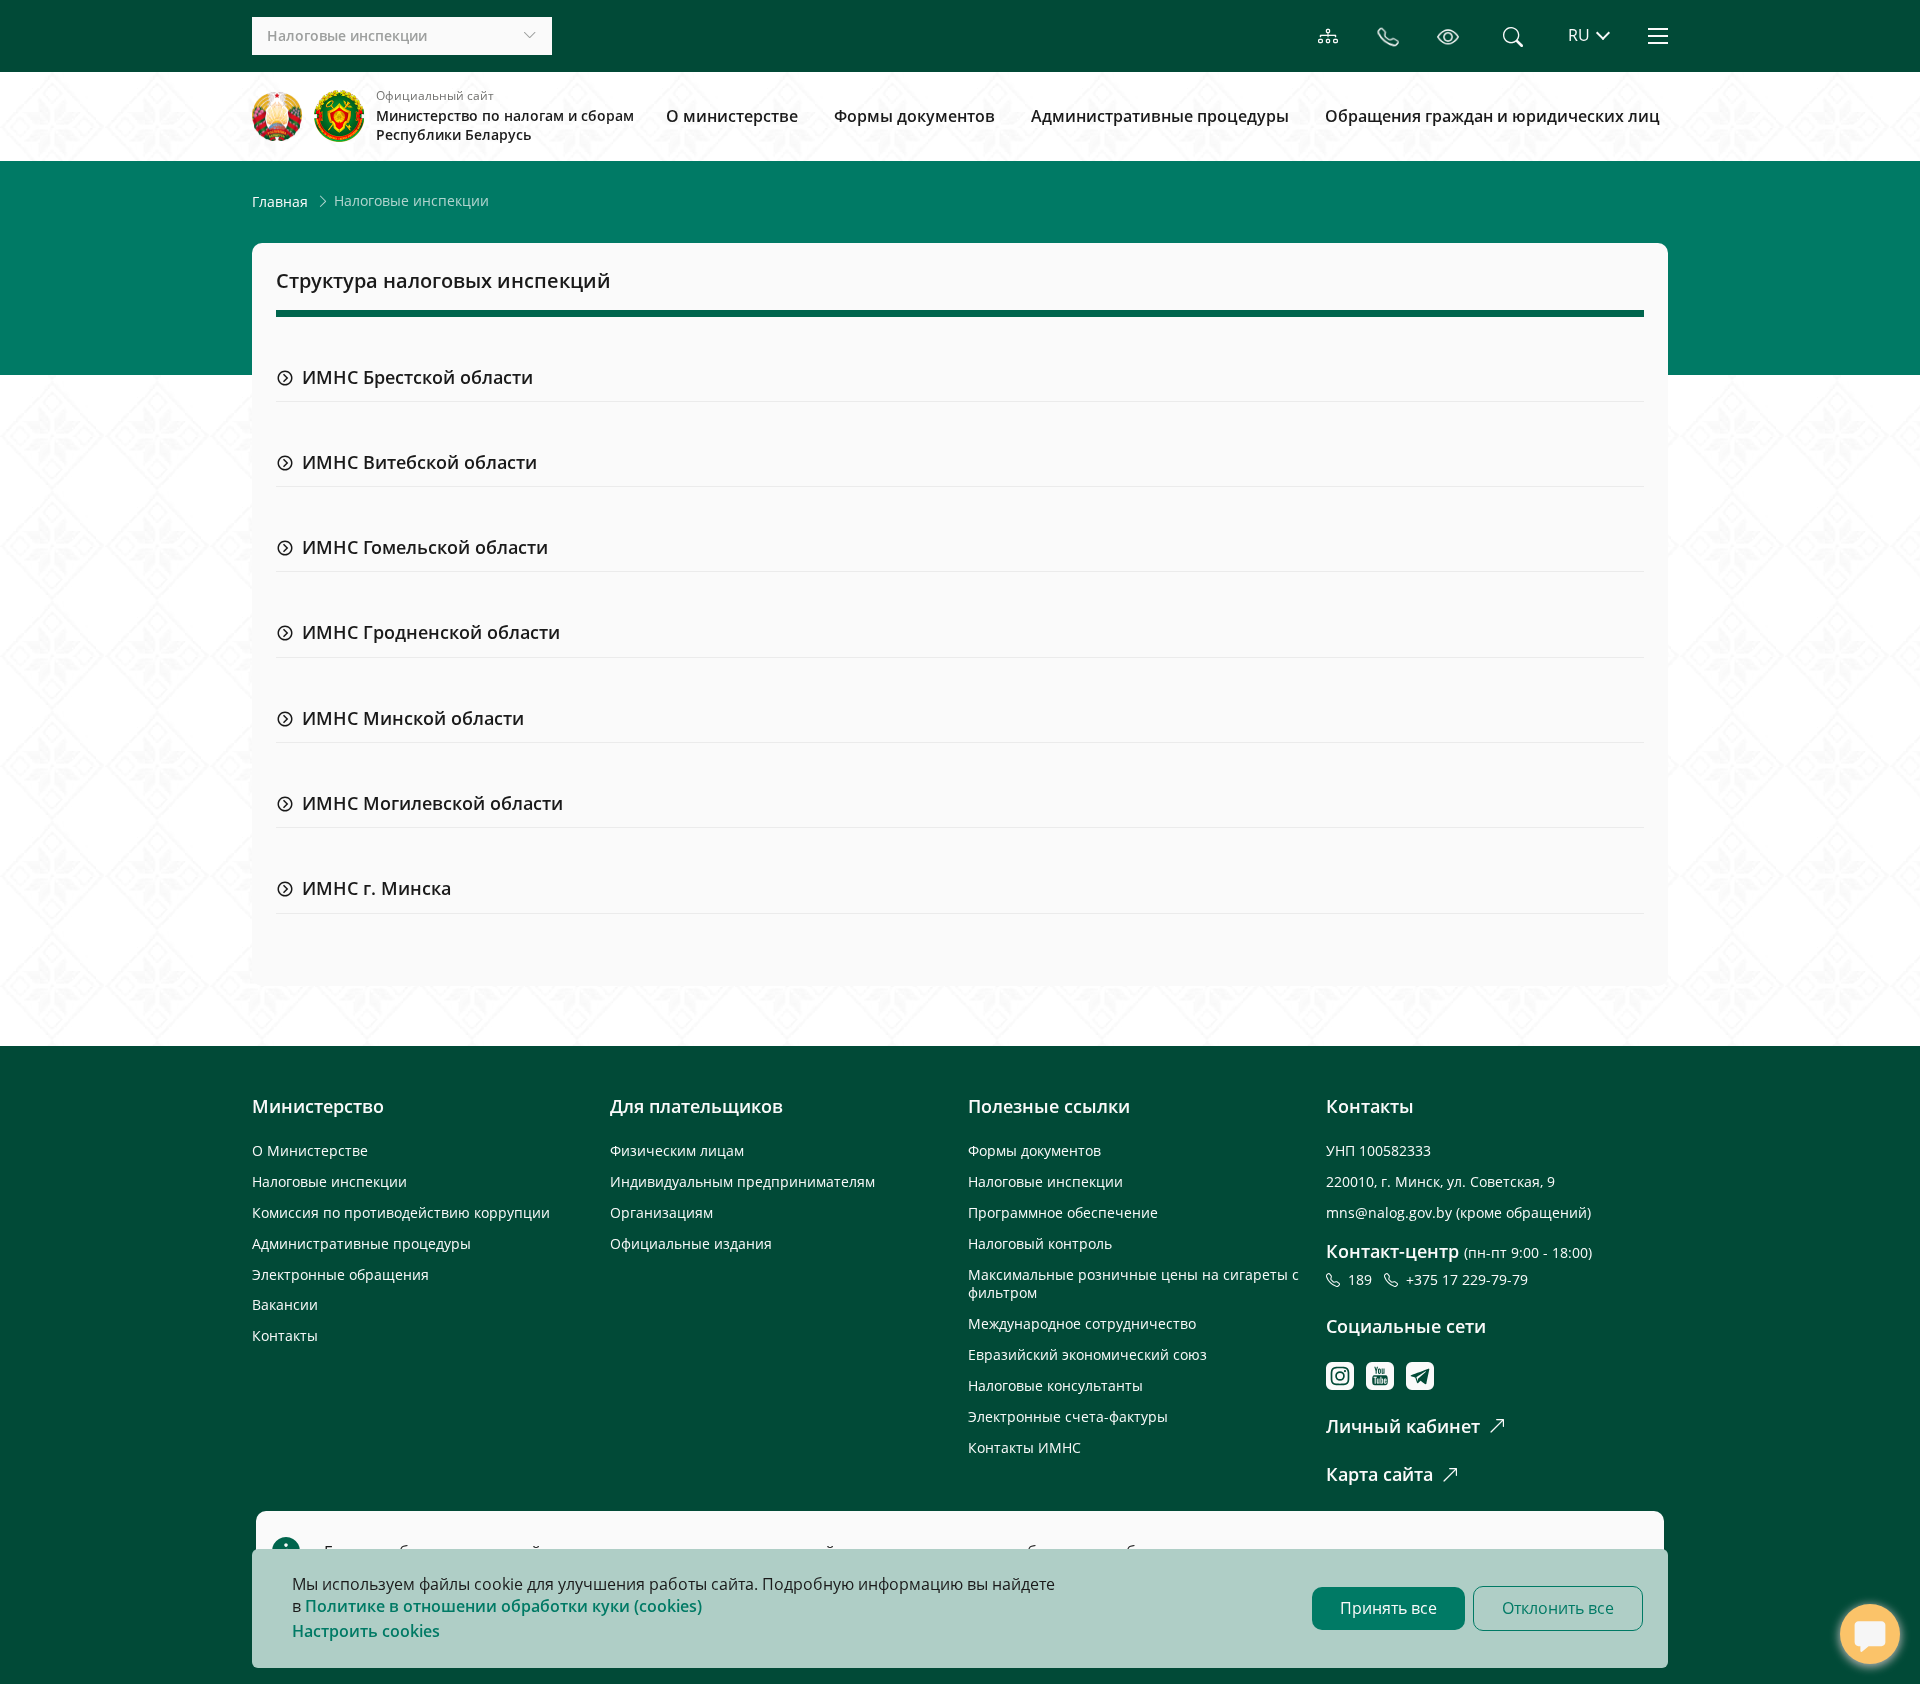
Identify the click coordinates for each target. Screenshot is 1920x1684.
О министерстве (732, 116)
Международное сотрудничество (1082, 1323)
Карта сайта (1379, 1474)
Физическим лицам (677, 1150)
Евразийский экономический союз (1087, 1354)
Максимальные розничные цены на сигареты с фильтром (1133, 1284)
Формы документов (914, 116)
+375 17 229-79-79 (1467, 1279)
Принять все (1388, 1608)
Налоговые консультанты (1055, 1385)
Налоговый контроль (1040, 1243)
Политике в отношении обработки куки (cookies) (503, 1606)
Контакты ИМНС (1024, 1447)
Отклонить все (1558, 1608)
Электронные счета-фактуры (1068, 1416)
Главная (280, 201)
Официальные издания (691, 1243)
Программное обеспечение (1063, 1212)
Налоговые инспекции (329, 1181)
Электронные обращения (340, 1274)
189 (1364, 1279)
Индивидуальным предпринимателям (742, 1181)
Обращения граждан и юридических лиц (1492, 116)
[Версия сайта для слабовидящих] (1448, 36)
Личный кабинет (1403, 1426)
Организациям (661, 1212)
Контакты (285, 1335)
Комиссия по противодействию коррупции (401, 1212)
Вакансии (285, 1304)
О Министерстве (310, 1150)
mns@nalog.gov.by (1391, 1212)
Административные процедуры (1160, 116)
